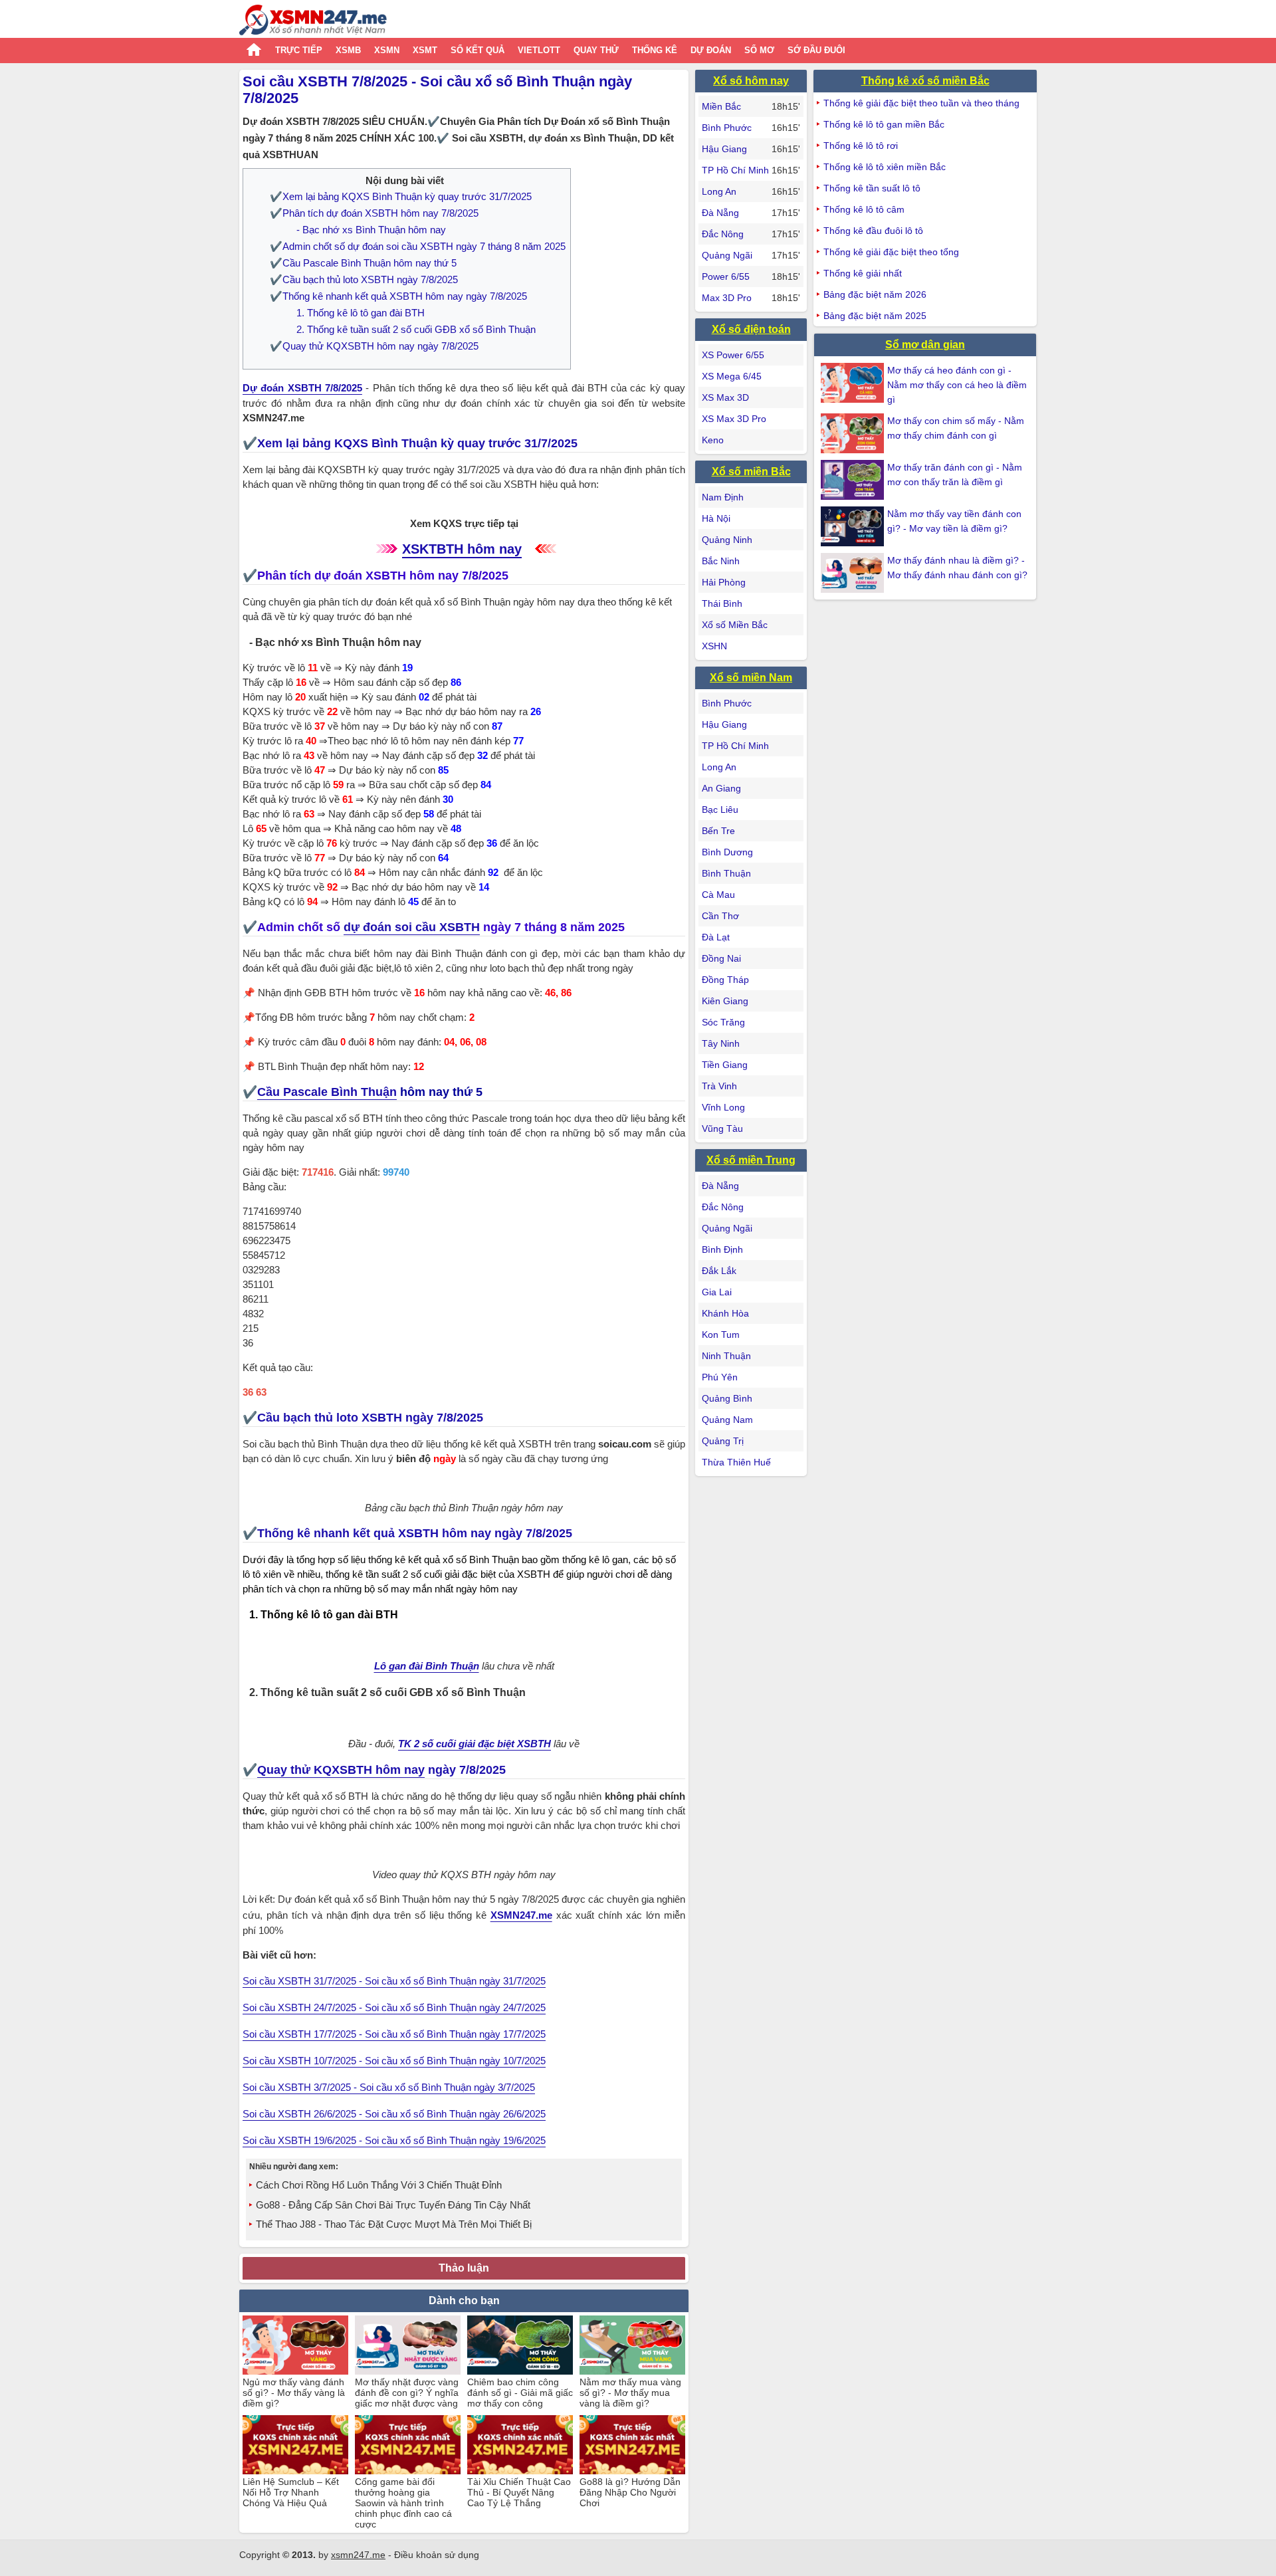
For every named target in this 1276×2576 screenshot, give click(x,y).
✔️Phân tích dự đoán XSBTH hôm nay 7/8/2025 (374, 213)
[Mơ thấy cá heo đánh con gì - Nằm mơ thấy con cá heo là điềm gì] (854, 383)
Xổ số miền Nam (751, 678)
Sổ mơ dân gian (925, 345)
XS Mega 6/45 (732, 376)
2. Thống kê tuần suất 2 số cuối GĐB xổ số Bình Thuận (416, 329)
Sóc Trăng (723, 1022)
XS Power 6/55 (733, 355)
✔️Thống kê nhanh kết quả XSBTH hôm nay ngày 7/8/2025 (398, 296)
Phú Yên (720, 1377)
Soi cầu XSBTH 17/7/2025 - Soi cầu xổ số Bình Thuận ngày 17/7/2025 (394, 2034)
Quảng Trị (723, 1441)
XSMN (387, 50)
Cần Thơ (720, 916)
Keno (713, 440)
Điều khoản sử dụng (437, 2555)
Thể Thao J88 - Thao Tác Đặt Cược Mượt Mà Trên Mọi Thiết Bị (394, 2224)
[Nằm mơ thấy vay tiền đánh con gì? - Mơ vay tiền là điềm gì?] (854, 526)
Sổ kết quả (478, 50)
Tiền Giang (725, 1065)
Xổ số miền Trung (751, 1160)
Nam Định (723, 497)
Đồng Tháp (725, 980)
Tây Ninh (721, 1043)
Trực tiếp (299, 50)
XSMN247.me (521, 1915)
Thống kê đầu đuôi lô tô (873, 231)
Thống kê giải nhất (863, 273)
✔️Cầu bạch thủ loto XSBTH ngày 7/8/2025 (364, 279)
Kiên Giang (725, 1001)
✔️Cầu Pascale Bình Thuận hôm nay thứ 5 (363, 263)
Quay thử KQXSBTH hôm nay (341, 1770)
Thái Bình (722, 603)
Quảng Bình (727, 1398)
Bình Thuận (726, 873)
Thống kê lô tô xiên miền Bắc (885, 167)
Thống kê (655, 50)
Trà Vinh (719, 1086)
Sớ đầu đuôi (816, 50)
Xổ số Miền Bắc (735, 625)
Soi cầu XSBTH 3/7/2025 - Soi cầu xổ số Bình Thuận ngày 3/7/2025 (389, 2087)
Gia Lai (717, 1292)
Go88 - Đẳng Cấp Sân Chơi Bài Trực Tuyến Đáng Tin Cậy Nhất (393, 2205)
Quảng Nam (727, 1420)
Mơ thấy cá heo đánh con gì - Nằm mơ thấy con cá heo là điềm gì (957, 385)
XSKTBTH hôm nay (462, 549)
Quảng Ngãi (727, 255)
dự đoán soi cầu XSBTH (412, 927)
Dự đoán (711, 50)
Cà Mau (718, 895)
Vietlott (539, 50)
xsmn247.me (358, 2555)
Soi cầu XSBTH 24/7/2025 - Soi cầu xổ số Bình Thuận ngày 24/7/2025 (394, 2007)
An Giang (721, 788)
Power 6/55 (726, 276)
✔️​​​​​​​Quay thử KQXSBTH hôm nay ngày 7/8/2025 (374, 346)
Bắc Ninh (721, 561)
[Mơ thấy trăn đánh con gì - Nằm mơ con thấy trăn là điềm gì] (854, 480)
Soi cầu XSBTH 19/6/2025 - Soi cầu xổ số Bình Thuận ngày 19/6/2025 (394, 2140)
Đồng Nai (721, 958)
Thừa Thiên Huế (736, 1462)
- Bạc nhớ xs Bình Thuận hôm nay (371, 230)
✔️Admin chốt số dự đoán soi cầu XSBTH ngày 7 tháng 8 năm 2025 (418, 246)
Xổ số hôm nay (751, 81)
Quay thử (596, 50)
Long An (719, 191)
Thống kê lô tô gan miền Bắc (884, 124)
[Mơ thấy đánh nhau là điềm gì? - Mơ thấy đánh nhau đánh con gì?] (854, 573)
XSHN (714, 646)
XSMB (348, 50)
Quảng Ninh (727, 540)
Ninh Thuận (726, 1356)
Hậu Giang (724, 149)
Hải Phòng (724, 582)
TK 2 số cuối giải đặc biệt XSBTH (475, 1744)
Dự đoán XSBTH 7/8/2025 (302, 388)
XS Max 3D (725, 397)
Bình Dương (727, 852)
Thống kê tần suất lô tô (872, 188)
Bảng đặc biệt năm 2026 (875, 294)
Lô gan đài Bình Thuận (427, 1666)
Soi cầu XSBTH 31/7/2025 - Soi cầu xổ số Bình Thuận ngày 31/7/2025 (394, 1981)
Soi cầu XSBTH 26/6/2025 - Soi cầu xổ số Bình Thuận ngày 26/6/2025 (394, 2114)
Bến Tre (718, 831)
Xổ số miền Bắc (751, 472)
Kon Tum (721, 1335)
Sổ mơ (759, 50)
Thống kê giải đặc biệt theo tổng (891, 252)
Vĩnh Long (723, 1107)
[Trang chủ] (313, 22)
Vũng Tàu (722, 1128)
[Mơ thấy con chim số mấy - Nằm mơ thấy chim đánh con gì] (854, 433)
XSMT (425, 50)
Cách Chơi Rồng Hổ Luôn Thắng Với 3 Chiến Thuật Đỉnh (379, 2185)
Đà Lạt (716, 937)
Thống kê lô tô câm (864, 209)
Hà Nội (716, 518)
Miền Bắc (721, 106)
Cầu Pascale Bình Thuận (327, 1092)
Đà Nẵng (720, 213)
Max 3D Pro (727, 298)
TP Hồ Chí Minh (735, 170)
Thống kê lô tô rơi (861, 146)
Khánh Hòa (725, 1313)
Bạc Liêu (720, 809)
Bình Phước (727, 128)
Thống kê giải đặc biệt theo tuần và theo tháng (921, 103)
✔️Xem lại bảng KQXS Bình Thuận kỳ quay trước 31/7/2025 (401, 196)
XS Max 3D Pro (734, 419)
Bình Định (722, 1249)
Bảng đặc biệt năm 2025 (875, 316)
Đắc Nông (723, 234)
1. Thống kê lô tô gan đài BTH (361, 313)
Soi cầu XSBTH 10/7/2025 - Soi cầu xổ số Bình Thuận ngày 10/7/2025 (394, 2061)
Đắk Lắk (719, 1271)
